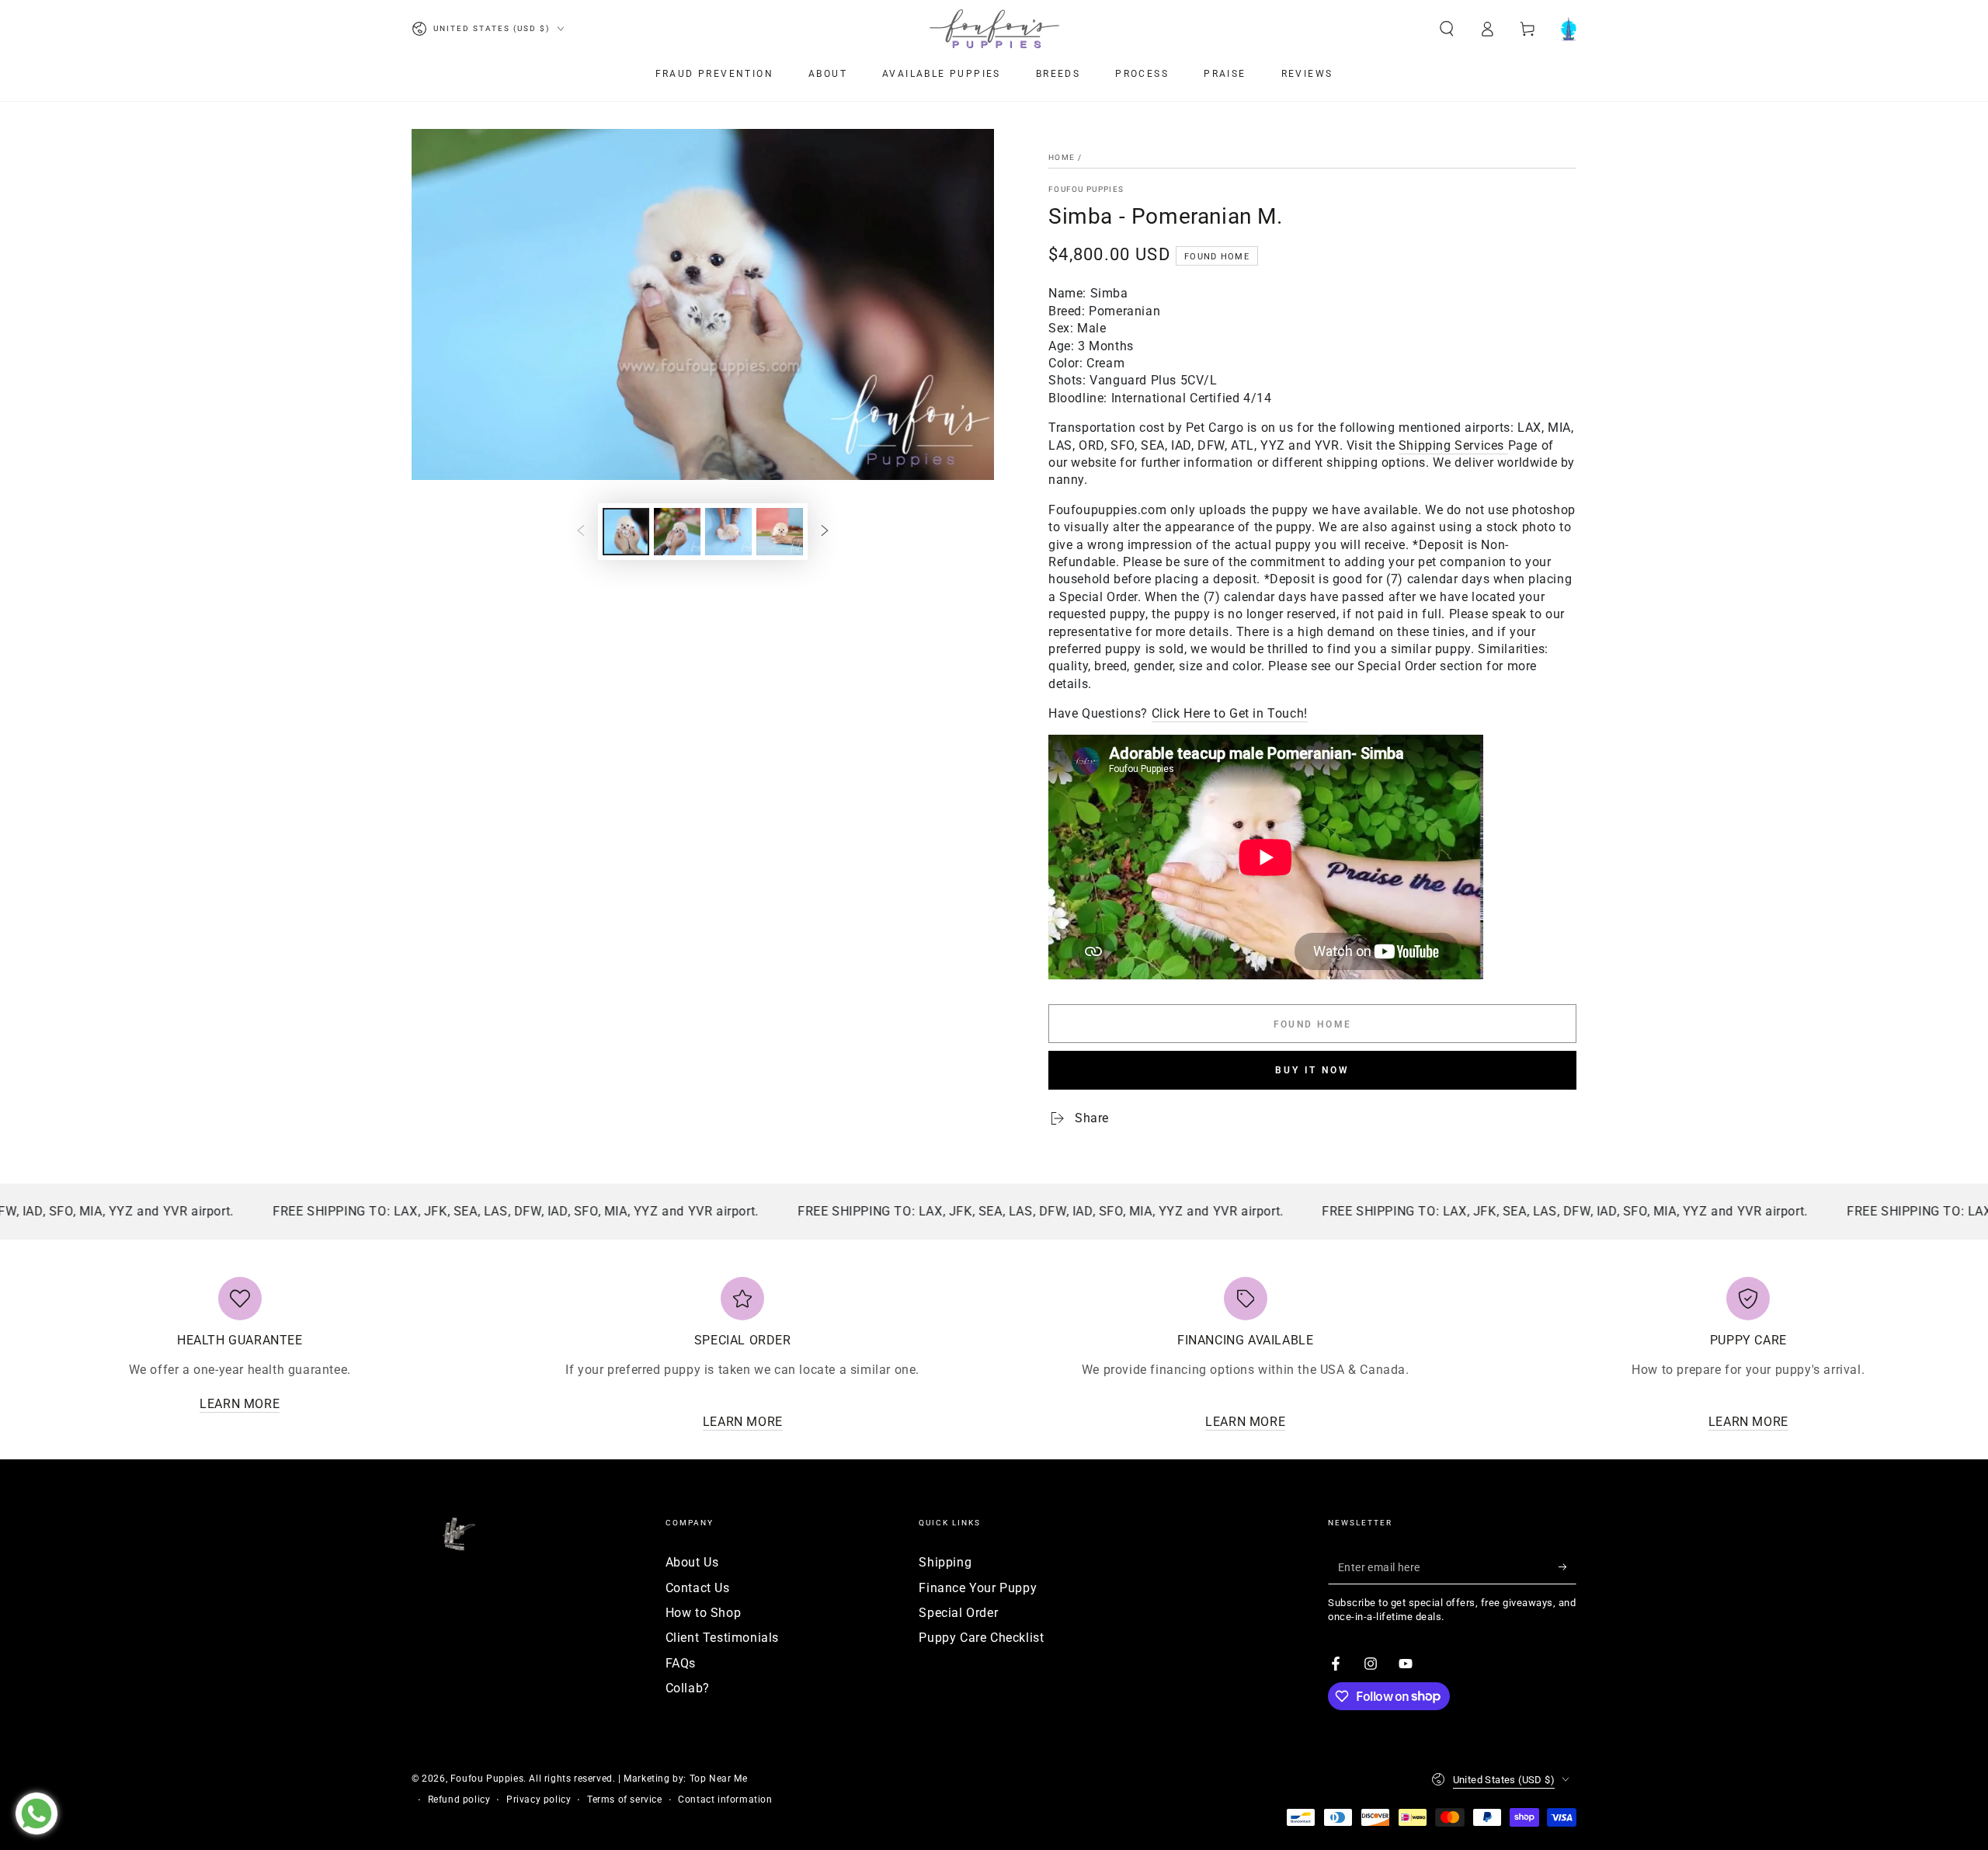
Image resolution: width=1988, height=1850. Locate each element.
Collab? (688, 1688)
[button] (1447, 29)
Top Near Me (719, 1779)
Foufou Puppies (1086, 189)
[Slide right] (825, 532)
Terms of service (625, 1800)
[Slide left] (581, 532)
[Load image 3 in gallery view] (728, 532)
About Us (692, 1562)
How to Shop (704, 1613)
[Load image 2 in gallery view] (677, 532)
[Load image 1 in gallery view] (626, 532)
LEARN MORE (240, 1404)
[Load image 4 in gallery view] (780, 532)
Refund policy (459, 1800)
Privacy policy (539, 1800)
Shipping (945, 1562)
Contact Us (698, 1588)
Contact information (725, 1800)
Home (1062, 157)
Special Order (958, 1613)
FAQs (681, 1663)
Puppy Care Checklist (981, 1638)
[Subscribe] (1567, 1567)
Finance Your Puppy (978, 1588)
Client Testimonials (722, 1638)
